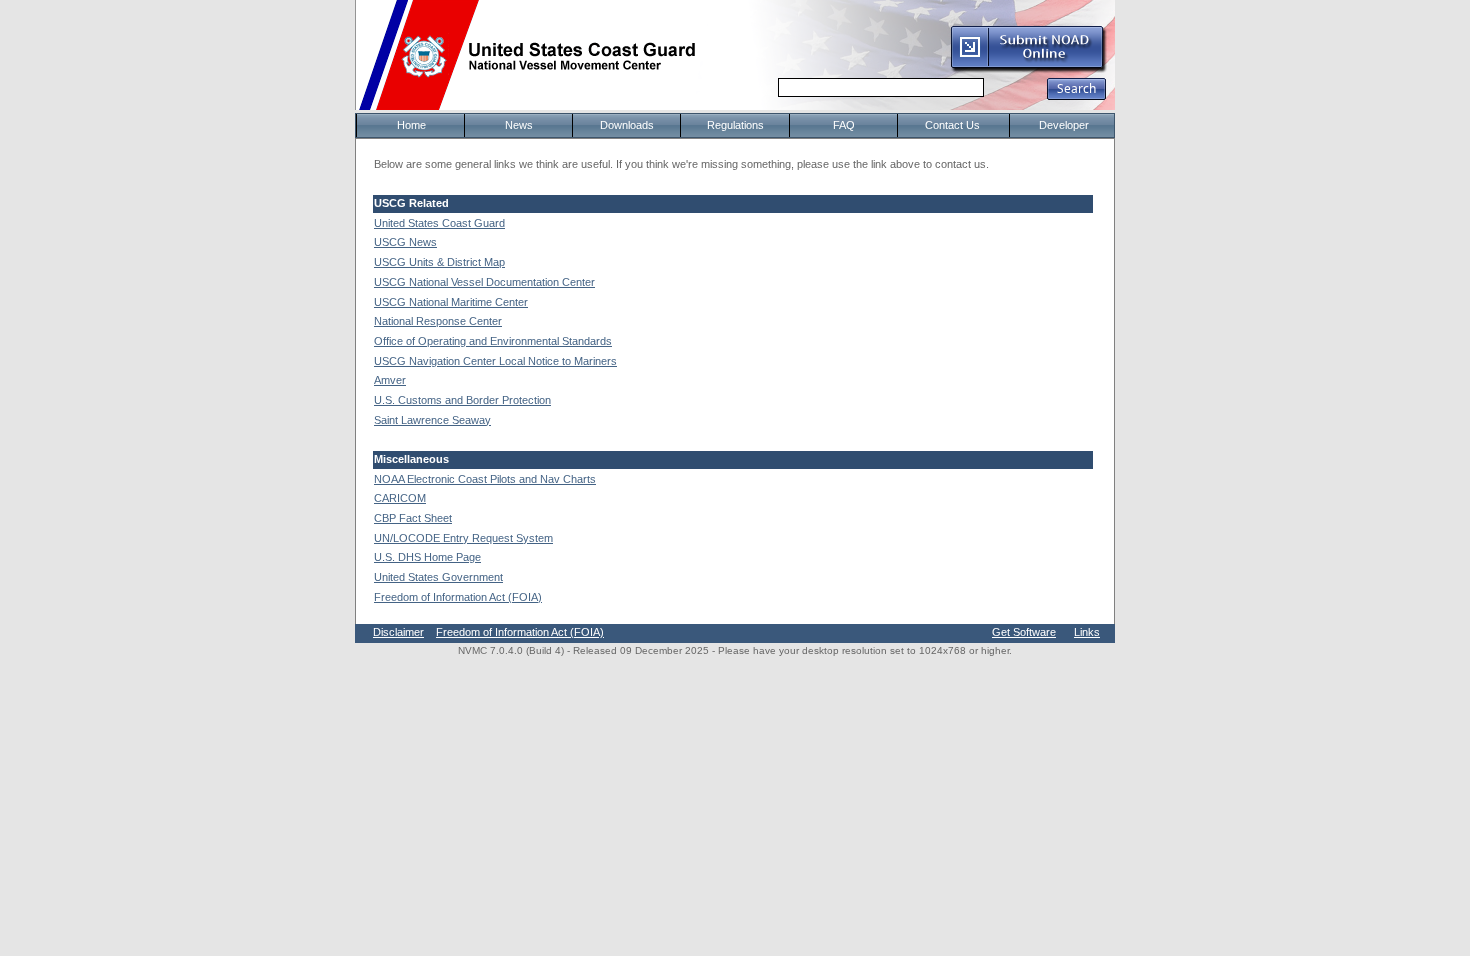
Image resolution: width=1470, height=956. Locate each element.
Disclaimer (398, 632)
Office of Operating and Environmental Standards (493, 341)
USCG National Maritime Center (451, 302)
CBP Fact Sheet (413, 518)
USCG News (405, 242)
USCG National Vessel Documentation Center (484, 282)
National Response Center (438, 321)
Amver (390, 380)
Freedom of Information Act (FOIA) (458, 597)
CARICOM (400, 498)
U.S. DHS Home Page (427, 557)
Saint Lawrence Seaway (432, 420)
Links (1087, 632)
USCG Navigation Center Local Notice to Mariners (495, 361)
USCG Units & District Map (439, 262)
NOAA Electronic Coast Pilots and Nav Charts (485, 479)
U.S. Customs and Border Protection (462, 400)
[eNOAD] (1028, 69)
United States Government (438, 577)
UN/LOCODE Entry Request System (463, 538)
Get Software (1024, 632)
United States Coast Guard (439, 223)
